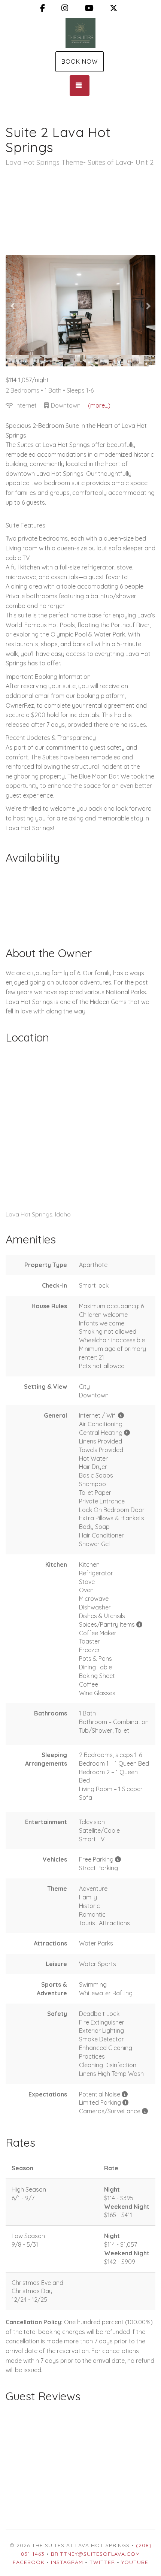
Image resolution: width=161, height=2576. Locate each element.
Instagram (67, 2562)
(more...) (99, 405)
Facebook (29, 2562)
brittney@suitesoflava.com (95, 2554)
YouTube (135, 2562)
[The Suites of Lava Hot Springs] (80, 33)
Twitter (102, 2562)
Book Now (80, 61)
